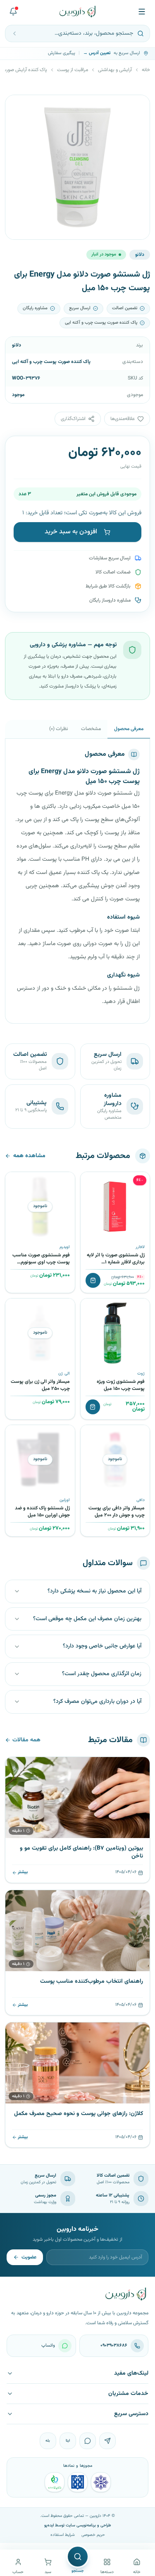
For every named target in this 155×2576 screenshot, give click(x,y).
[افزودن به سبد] (93, 1280)
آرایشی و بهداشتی (115, 70)
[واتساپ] (88, 2441)
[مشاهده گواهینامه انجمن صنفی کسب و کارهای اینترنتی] (101, 2482)
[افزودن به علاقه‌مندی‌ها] (90, 1181)
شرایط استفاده (63, 2535)
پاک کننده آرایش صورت (25, 70)
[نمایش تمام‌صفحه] (18, 107)
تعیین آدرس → (97, 53)
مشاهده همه (29, 1156)
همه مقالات (26, 1740)
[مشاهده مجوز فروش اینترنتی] (78, 2482)
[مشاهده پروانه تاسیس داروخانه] (55, 2482)
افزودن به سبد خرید (71, 532)
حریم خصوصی (93, 2535)
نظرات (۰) (58, 729)
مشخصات (91, 729)
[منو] (142, 12)
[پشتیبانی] (13, 12)
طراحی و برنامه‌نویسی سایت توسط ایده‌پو (78, 2525)
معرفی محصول (129, 729)
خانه (146, 70)
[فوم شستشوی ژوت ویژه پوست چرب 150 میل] (115, 1333)
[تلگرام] (107, 2441)
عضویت (29, 2257)
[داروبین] (77, 12)
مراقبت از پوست (73, 70)
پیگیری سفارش (62, 53)
